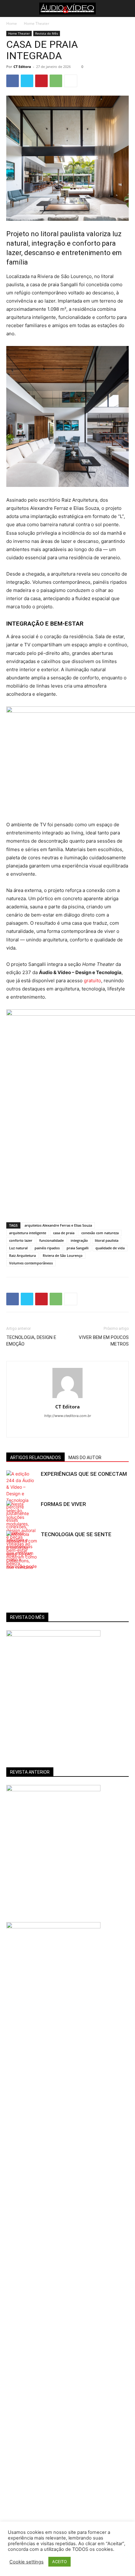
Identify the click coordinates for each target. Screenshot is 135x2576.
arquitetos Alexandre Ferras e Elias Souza (58, 1225)
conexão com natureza (100, 1233)
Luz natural (18, 1248)
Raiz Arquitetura (22, 1255)
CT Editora (22, 67)
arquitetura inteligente (28, 1233)
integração (79, 1240)
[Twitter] (27, 81)
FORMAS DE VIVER (63, 1504)
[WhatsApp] (56, 81)
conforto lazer (21, 1240)
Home (12, 23)
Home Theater (37, 23)
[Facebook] (13, 81)
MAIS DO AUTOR (85, 1458)
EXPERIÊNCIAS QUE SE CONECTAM (84, 1474)
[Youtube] (74, 1428)
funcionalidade (51, 1240)
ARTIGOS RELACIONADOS (35, 1458)
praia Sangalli (78, 1248)
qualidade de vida (110, 1248)
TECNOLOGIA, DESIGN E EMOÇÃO (31, 1341)
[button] (10, 8)
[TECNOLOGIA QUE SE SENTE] (22, 1557)
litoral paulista (107, 1240)
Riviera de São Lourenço (63, 1255)
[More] (71, 81)
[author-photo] (67, 1398)
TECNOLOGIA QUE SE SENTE (76, 1534)
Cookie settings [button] (27, 2562)
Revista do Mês (47, 33)
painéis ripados (47, 1248)
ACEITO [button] (59, 2562)
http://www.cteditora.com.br (68, 1416)
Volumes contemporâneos (31, 1263)
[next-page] (20, 1565)
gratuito (92, 981)
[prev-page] (10, 1565)
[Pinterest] (41, 81)
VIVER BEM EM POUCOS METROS (104, 1341)
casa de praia (64, 1233)
